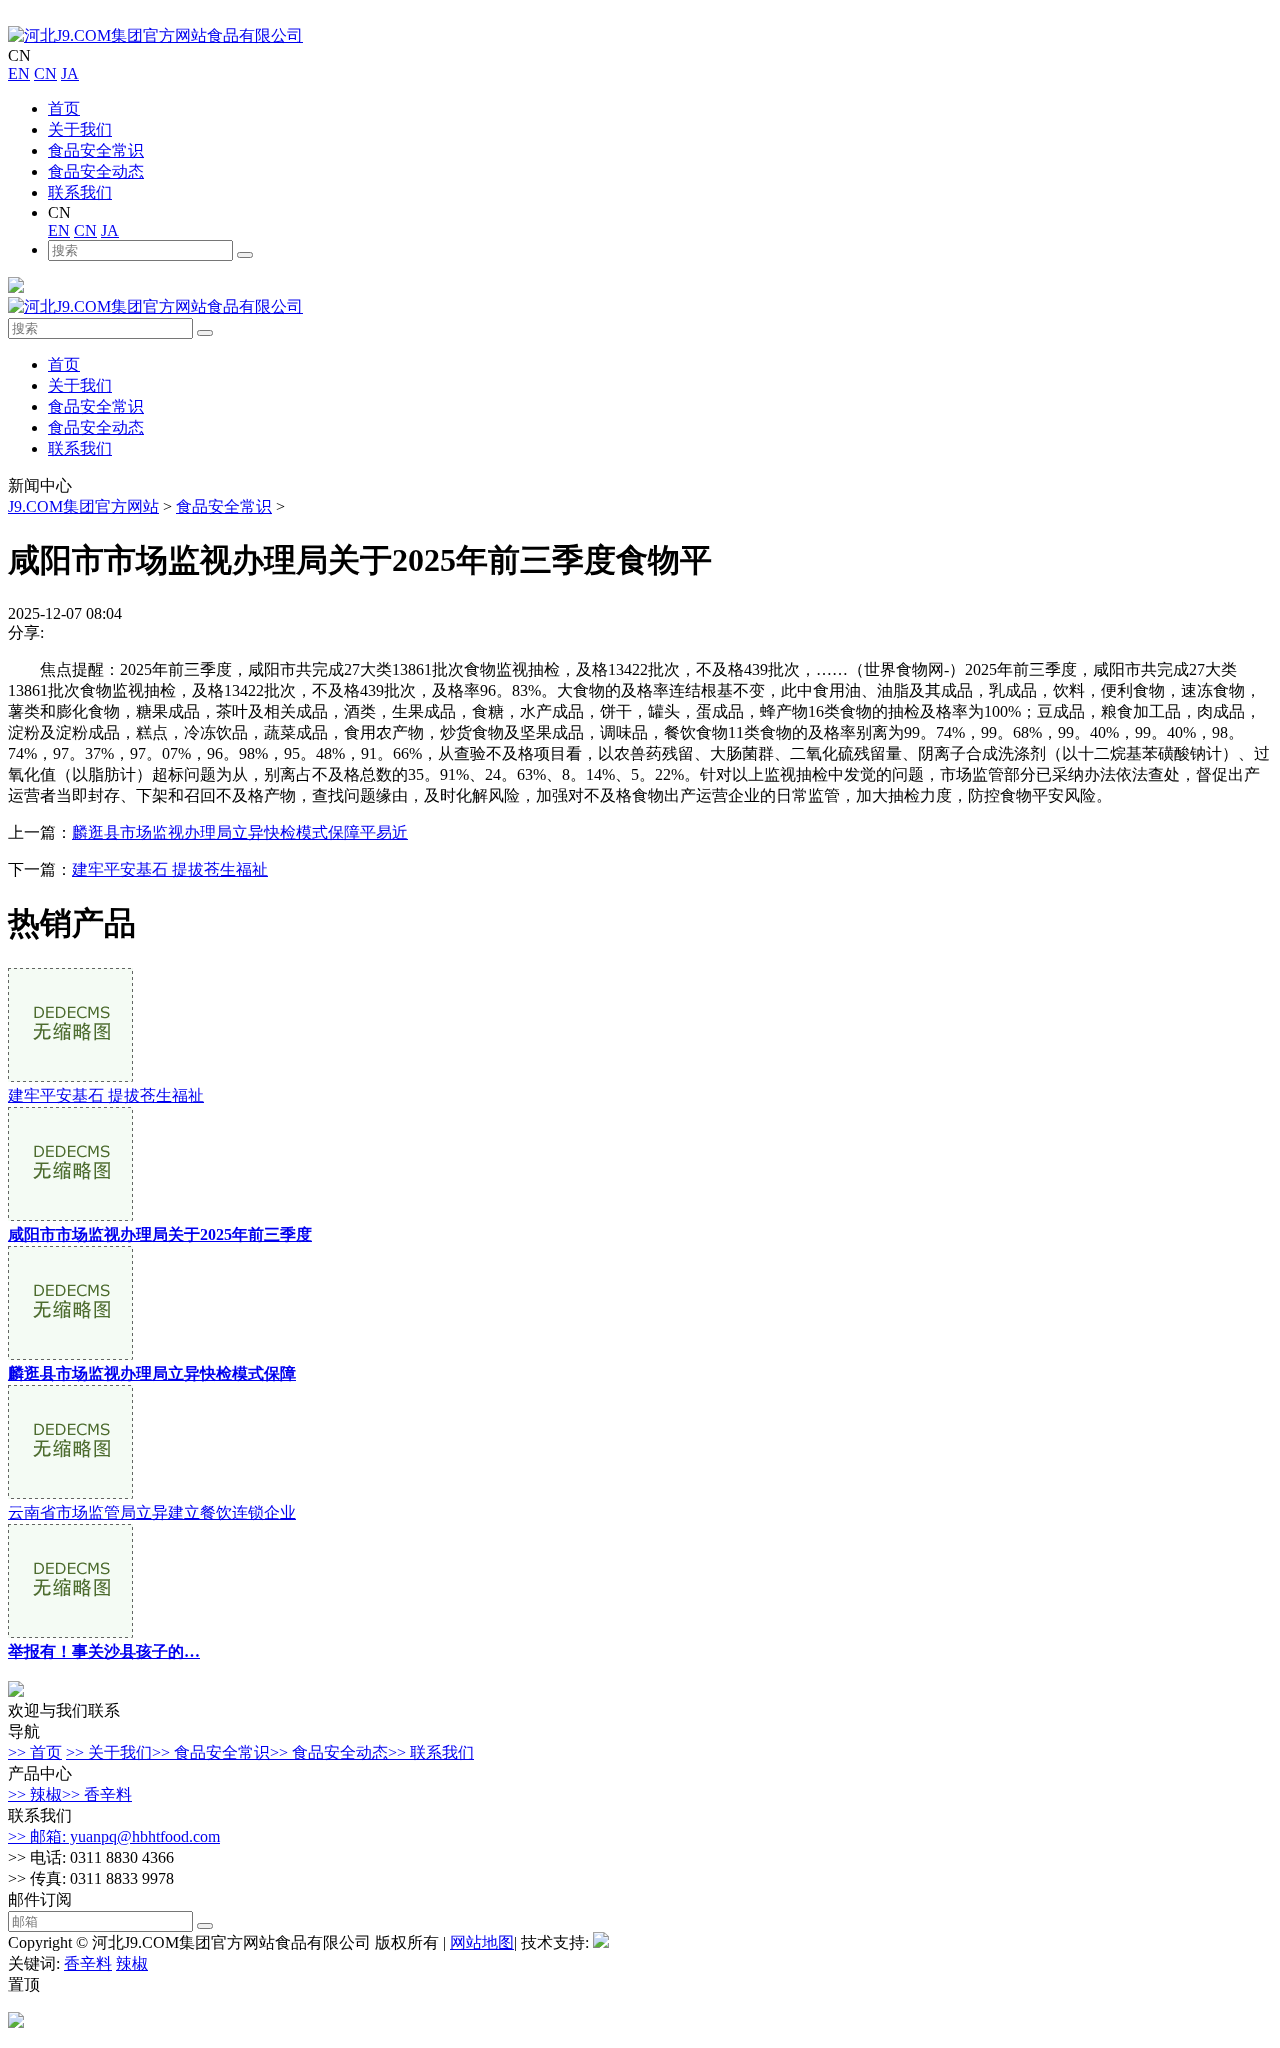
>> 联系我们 (431, 1752)
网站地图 (482, 1942)
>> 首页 (35, 1752)
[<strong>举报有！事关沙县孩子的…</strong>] (70, 1632)
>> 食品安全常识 (211, 1752)
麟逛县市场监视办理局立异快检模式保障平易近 (240, 832)
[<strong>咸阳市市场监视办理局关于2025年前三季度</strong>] (70, 1215)
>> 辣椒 (35, 1794)
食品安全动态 (96, 171)
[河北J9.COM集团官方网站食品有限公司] (155, 35)
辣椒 (132, 1963)
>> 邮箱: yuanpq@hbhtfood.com (114, 1836)
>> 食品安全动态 (329, 1752)
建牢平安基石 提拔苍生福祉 (170, 869)
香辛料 (88, 1963)
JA (70, 73)
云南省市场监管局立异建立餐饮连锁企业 (152, 1512)
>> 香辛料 (97, 1794)
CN (45, 73)
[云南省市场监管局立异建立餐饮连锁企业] (70, 1493)
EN (19, 73)
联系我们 (80, 192)
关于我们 (80, 129)
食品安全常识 (96, 150)
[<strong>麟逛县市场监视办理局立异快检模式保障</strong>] (70, 1354)
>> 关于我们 (109, 1752)
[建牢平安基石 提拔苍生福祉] (70, 1076)
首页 (64, 108)
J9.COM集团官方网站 (83, 506)
